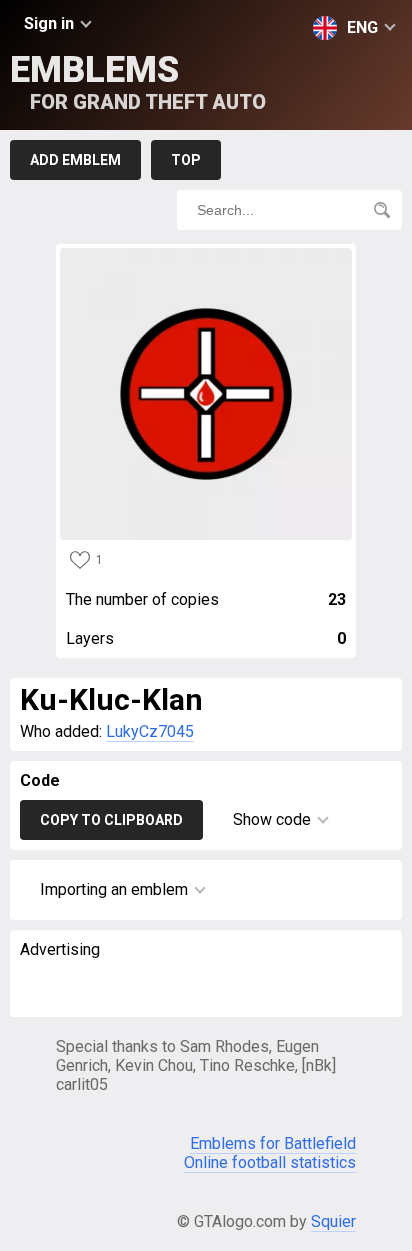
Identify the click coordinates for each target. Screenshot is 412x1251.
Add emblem (75, 160)
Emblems (138, 81)
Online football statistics (270, 1162)
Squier (333, 1221)
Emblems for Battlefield (273, 1143)
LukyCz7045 (150, 731)
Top (186, 160)
